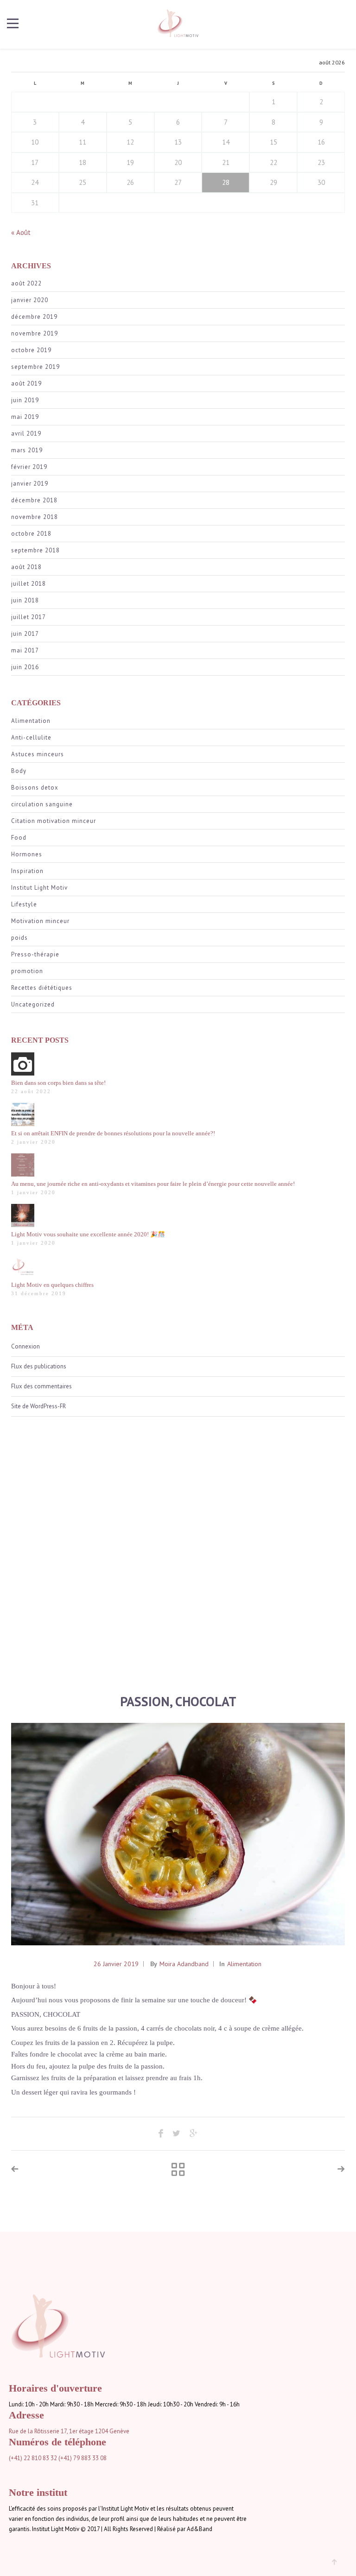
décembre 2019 (34, 317)
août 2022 (26, 283)
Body (19, 771)
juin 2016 (25, 667)
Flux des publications (39, 1366)
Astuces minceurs (38, 754)
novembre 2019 (35, 333)
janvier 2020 (30, 300)
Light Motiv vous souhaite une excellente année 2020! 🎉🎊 (88, 1234)
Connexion (25, 1346)
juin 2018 (25, 600)
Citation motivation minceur (54, 821)
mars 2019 (27, 450)
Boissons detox (35, 788)
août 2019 (26, 383)
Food (19, 838)
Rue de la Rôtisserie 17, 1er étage (51, 2431)
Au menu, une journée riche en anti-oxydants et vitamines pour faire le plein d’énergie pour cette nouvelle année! (153, 1184)
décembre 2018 (34, 500)
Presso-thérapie (35, 954)
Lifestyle (24, 904)
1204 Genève (112, 2431)
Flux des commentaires (41, 1386)
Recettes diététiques (42, 988)
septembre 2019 (35, 367)
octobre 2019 (31, 350)
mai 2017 (25, 650)
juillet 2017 (29, 617)
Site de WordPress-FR (38, 1406)
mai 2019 (25, 417)
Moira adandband (184, 1964)
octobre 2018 (31, 534)
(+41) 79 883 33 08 (83, 2458)
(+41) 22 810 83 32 (33, 2458)
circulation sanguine (42, 804)
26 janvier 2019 (116, 1964)
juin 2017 (25, 634)
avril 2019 (26, 434)
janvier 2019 (30, 484)
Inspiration (27, 871)
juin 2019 (25, 400)
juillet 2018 (29, 584)
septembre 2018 (35, 550)
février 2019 (29, 467)
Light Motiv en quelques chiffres (52, 1285)
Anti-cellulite (31, 737)
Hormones (27, 854)
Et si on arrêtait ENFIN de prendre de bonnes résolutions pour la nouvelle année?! (113, 1133)
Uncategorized (33, 1004)
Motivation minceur (40, 921)
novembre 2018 (35, 517)
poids (19, 938)
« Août (21, 232)
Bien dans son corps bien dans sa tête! (58, 1083)
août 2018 (26, 567)
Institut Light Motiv (39, 888)
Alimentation (31, 721)
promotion (27, 971)
